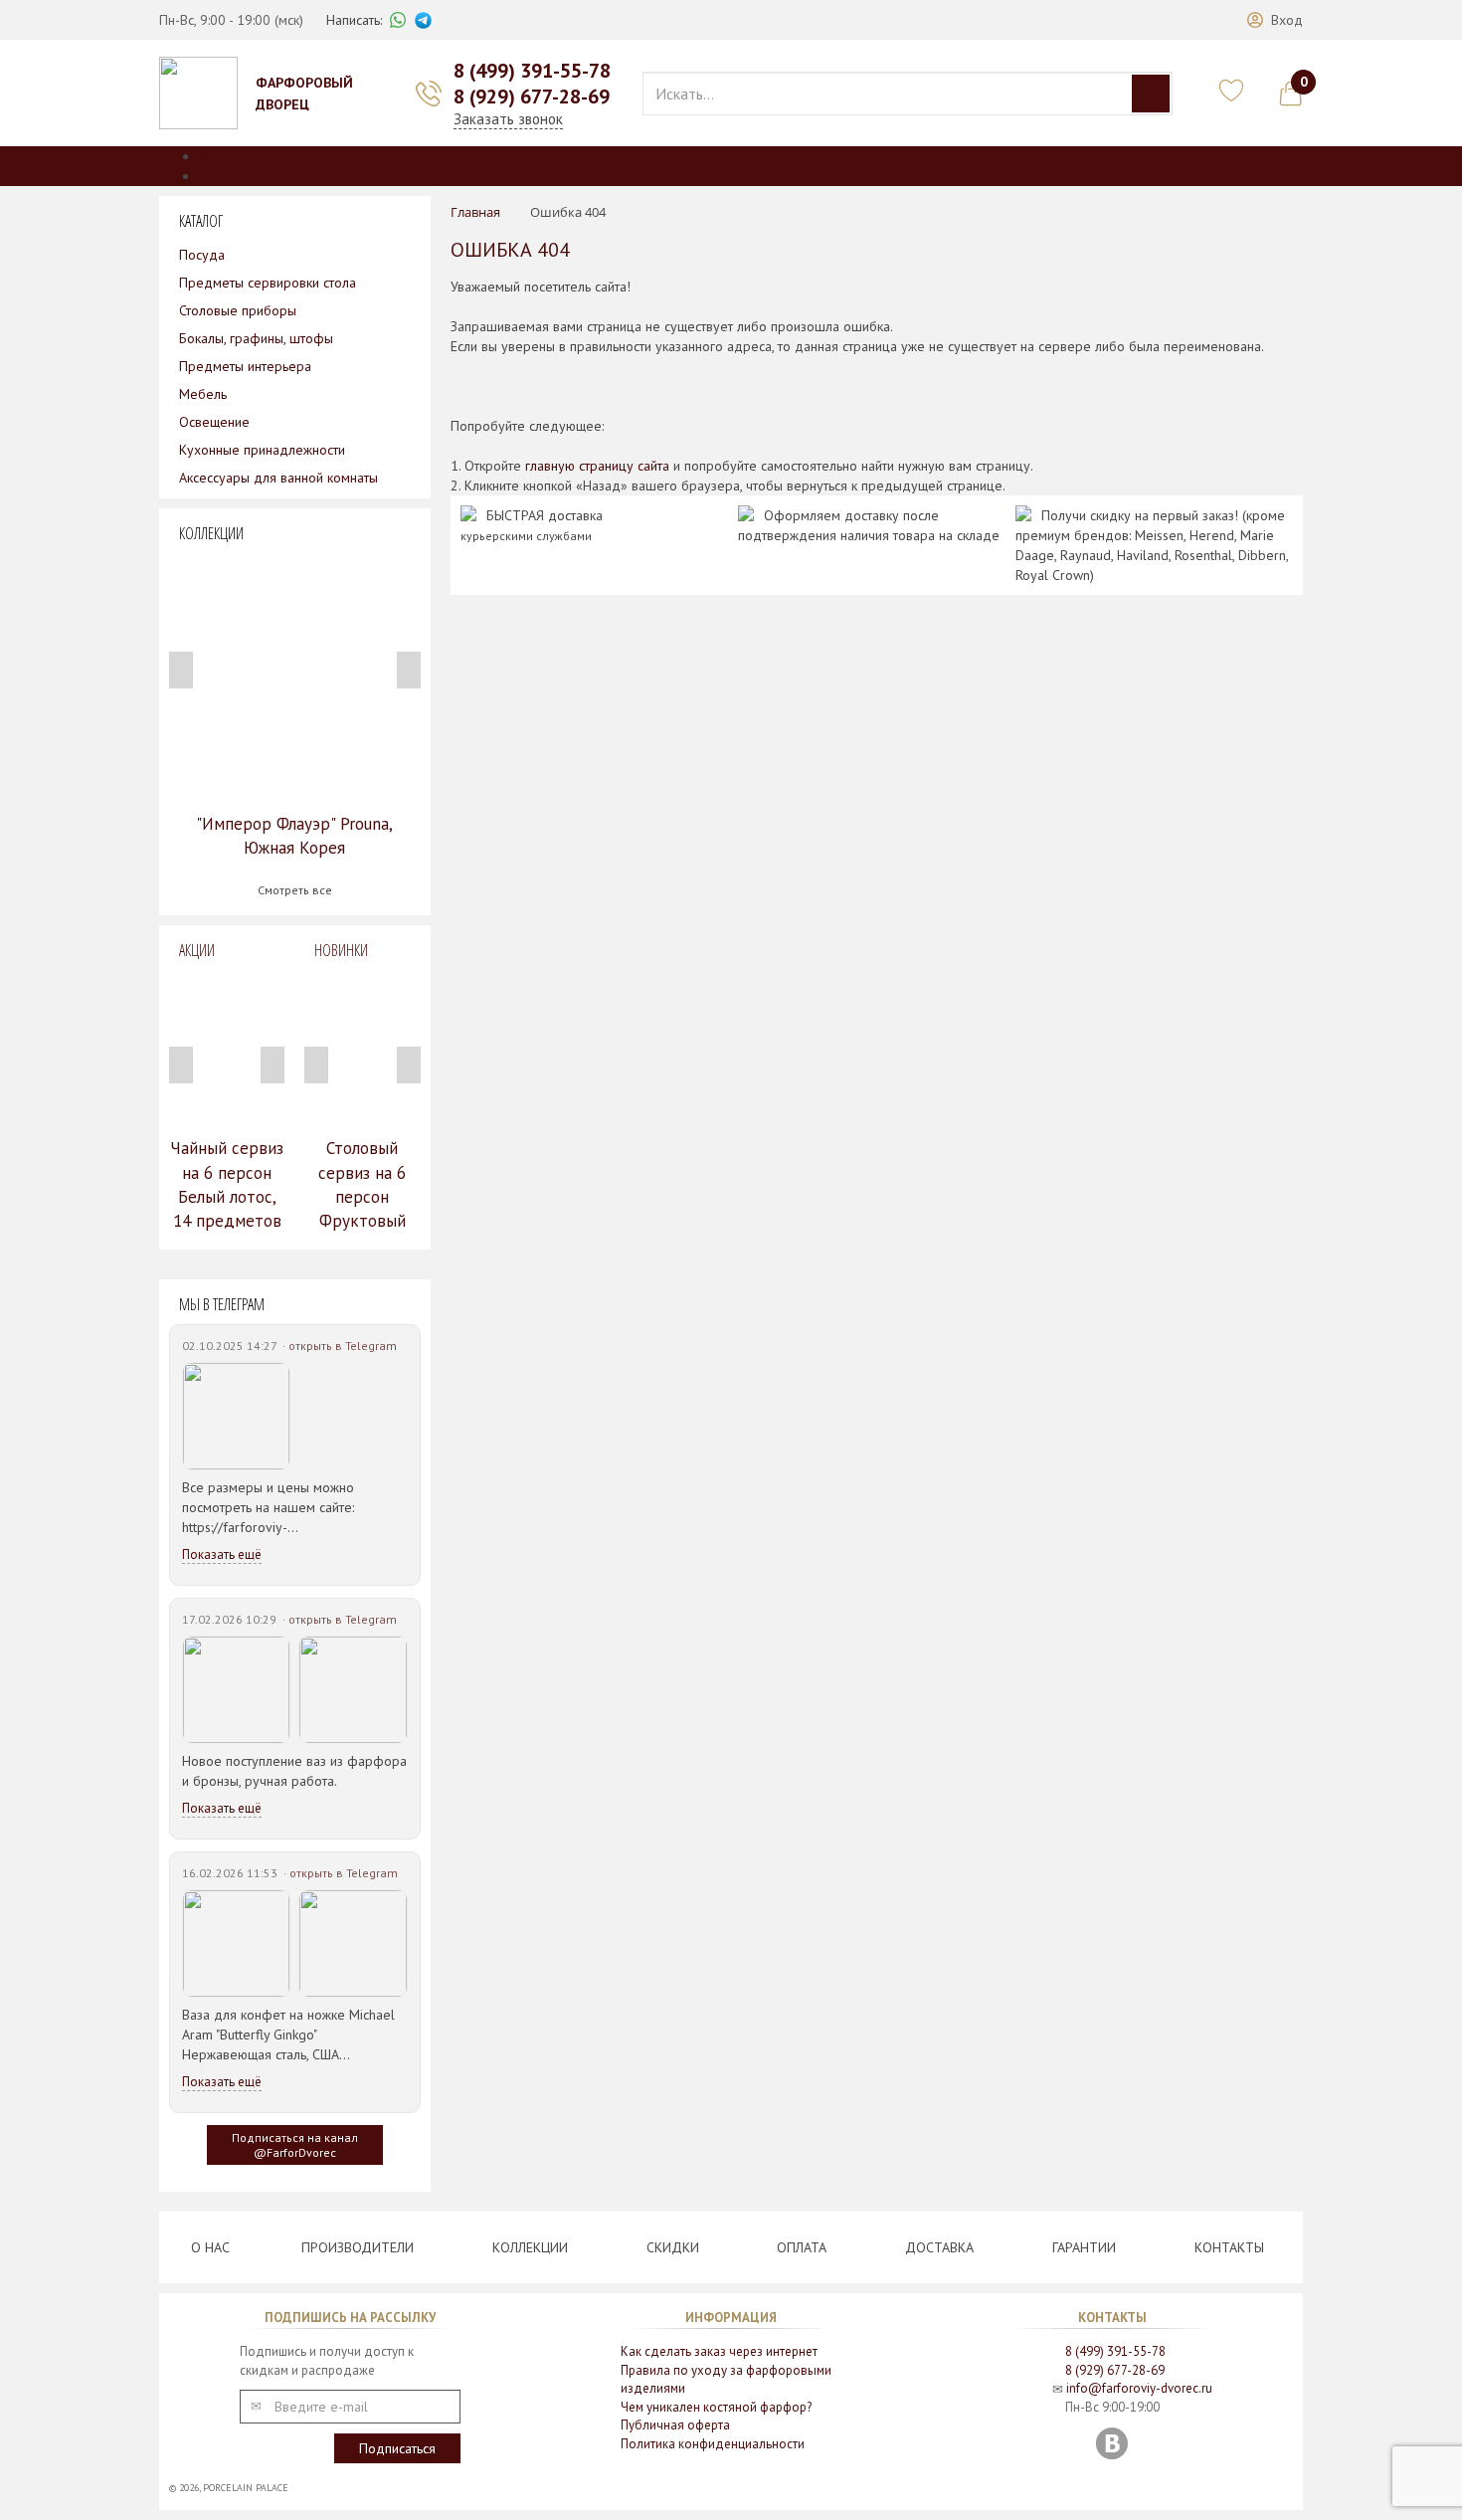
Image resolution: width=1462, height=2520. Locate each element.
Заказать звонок (508, 119)
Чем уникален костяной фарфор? (716, 2407)
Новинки (341, 950)
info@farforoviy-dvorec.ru (1139, 2388)
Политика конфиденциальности (713, 2444)
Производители (358, 2247)
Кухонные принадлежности (262, 450)
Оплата (802, 2247)
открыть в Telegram (343, 1346)
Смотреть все (295, 890)
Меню (217, 176)
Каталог (222, 156)
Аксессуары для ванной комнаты (278, 478)
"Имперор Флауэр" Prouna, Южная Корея (294, 836)
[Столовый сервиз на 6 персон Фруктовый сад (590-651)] (362, 1049)
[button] (1275, 20)
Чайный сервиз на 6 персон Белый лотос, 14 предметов (227, 1184)
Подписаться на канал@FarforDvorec (295, 2145)
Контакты (1229, 2247)
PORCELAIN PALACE (246, 2488)
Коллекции (530, 2247)
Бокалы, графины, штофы (256, 338)
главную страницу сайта (597, 466)
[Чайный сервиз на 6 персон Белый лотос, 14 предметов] (227, 1049)
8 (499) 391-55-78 (532, 71)
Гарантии (1084, 2247)
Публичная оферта (675, 2425)
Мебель (203, 394)
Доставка (939, 2247)
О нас (210, 2247)
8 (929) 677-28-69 (532, 97)
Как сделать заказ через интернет (719, 2351)
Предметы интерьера (245, 366)
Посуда (202, 255)
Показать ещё (222, 1554)
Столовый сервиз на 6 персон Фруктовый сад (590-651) (362, 1196)
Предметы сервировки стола (268, 283)
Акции (197, 950)
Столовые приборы (238, 310)
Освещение (214, 422)
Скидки (673, 2247)
